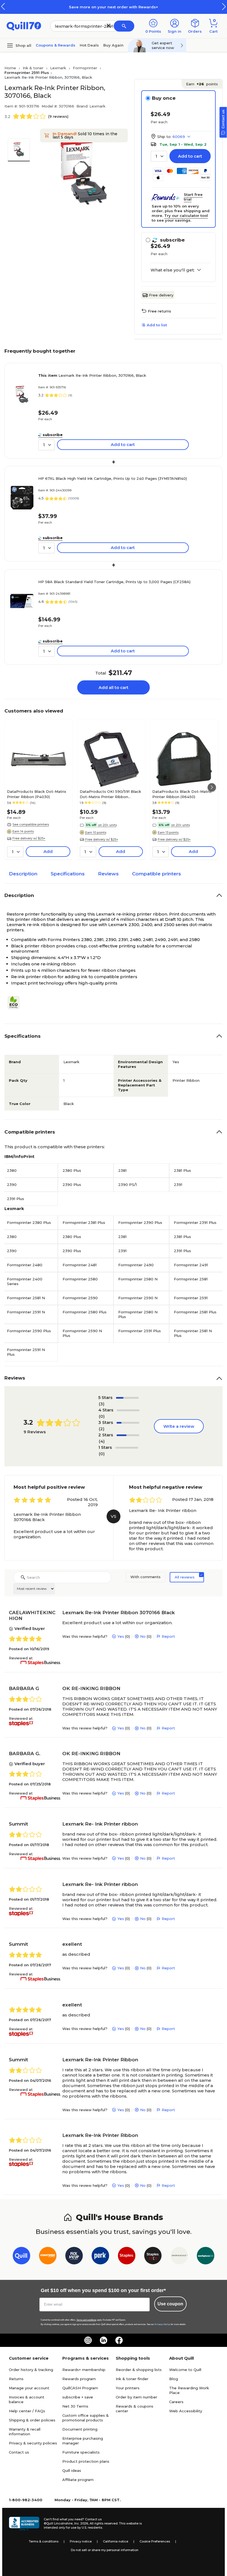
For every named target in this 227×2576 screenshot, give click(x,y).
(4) (102, 1441)
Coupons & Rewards (56, 45)
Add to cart (190, 156)
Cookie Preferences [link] (155, 2541)
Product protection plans (86, 2461)
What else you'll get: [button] (173, 270)
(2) (102, 1429)
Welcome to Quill (185, 2370)
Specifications (68, 874)
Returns (16, 2379)
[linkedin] (104, 2340)
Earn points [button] (202, 84)
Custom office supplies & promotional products (86, 2418)
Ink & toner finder (132, 2379)
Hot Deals (89, 45)
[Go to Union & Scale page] (179, 2257)
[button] (224, 7)
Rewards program (79, 2379)
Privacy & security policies (33, 2443)
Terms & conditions (44, 2541)
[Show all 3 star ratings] (128, 1423)
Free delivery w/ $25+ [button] (29, 838)
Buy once (164, 98)
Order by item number (136, 2397)
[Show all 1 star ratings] (127, 1448)
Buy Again (113, 45)
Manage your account (29, 2388)
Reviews (108, 874)
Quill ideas (72, 2470)
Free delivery (161, 295)
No (143, 1636)
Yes (121, 1636)
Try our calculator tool (186, 216)
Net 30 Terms (75, 2406)
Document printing (80, 2429)
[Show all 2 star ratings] (128, 1435)
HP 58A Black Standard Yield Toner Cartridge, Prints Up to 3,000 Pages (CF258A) (114, 582)
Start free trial (193, 197)
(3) (102, 1404)
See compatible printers (31, 824)
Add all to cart (114, 687)
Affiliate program (78, 2480)
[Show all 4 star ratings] (128, 1410)
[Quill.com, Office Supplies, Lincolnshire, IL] (24, 2524)
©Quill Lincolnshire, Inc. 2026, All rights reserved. (81, 2523)
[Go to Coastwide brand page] (48, 2257)
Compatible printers (157, 874)
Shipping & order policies (32, 2420)
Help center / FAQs (27, 2411)
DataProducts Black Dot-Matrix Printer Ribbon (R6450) (182, 794)
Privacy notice (81, 2541)
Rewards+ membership (84, 2370)
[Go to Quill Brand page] (21, 2257)
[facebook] (119, 2340)
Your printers (128, 2388)
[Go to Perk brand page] (100, 2257)
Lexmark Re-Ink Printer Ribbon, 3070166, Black (92, 375)
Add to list (157, 325)
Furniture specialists (81, 2452)
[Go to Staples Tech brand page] (153, 2257)
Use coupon (170, 2304)
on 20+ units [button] (107, 825)
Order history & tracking (31, 2370)
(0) (102, 1416)
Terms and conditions (86, 2320)
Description (23, 874)
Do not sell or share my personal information (105, 2550)
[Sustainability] (16, 1003)
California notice (116, 2541)
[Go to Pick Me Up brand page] (74, 2257)
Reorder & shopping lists (139, 2370)
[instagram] (88, 2340)
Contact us (19, 2452)
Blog (174, 2379)
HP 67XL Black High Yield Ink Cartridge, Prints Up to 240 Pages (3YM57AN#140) (113, 478)
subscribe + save (78, 2397)
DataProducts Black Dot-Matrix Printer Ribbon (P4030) (37, 794)
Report (168, 1636)
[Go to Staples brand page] (127, 2257)
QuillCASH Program (80, 2388)
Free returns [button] (159, 311)
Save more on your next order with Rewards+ (114, 7)
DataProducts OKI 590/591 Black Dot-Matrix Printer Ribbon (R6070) (110, 794)
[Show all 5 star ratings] (127, 1398)
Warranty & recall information (25, 2432)
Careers (176, 2402)
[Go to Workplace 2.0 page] (206, 2257)
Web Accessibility (186, 2411)
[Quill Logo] (24, 26)
